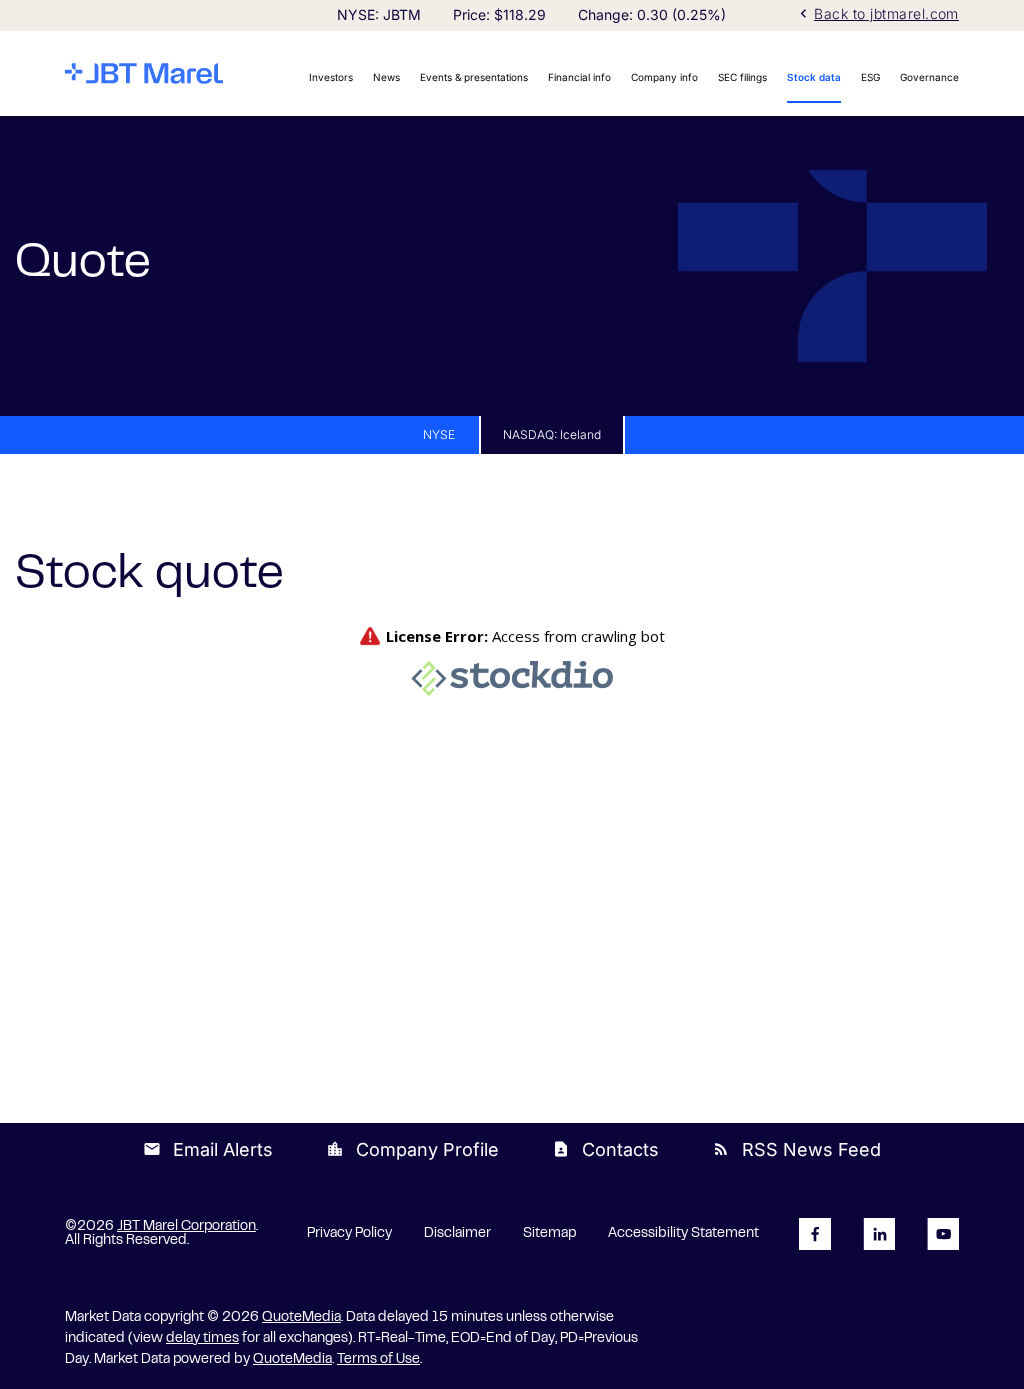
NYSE (439, 434)
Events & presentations (474, 77)
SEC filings (742, 77)
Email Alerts (208, 1149)
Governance (929, 77)
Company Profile (412, 1149)
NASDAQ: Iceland (552, 434)
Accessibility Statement (683, 1234)
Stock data (814, 77)
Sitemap (549, 1234)
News (386, 77)
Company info (664, 77)
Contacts (605, 1149)
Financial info (579, 77)
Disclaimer (457, 1234)
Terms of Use (378, 1360)
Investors (331, 77)
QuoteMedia (301, 1318)
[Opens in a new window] (815, 1234)
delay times (202, 1339)
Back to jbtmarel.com (877, 13)
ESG (870, 77)
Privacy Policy (349, 1234)
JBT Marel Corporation (186, 1227)
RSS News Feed (796, 1149)
